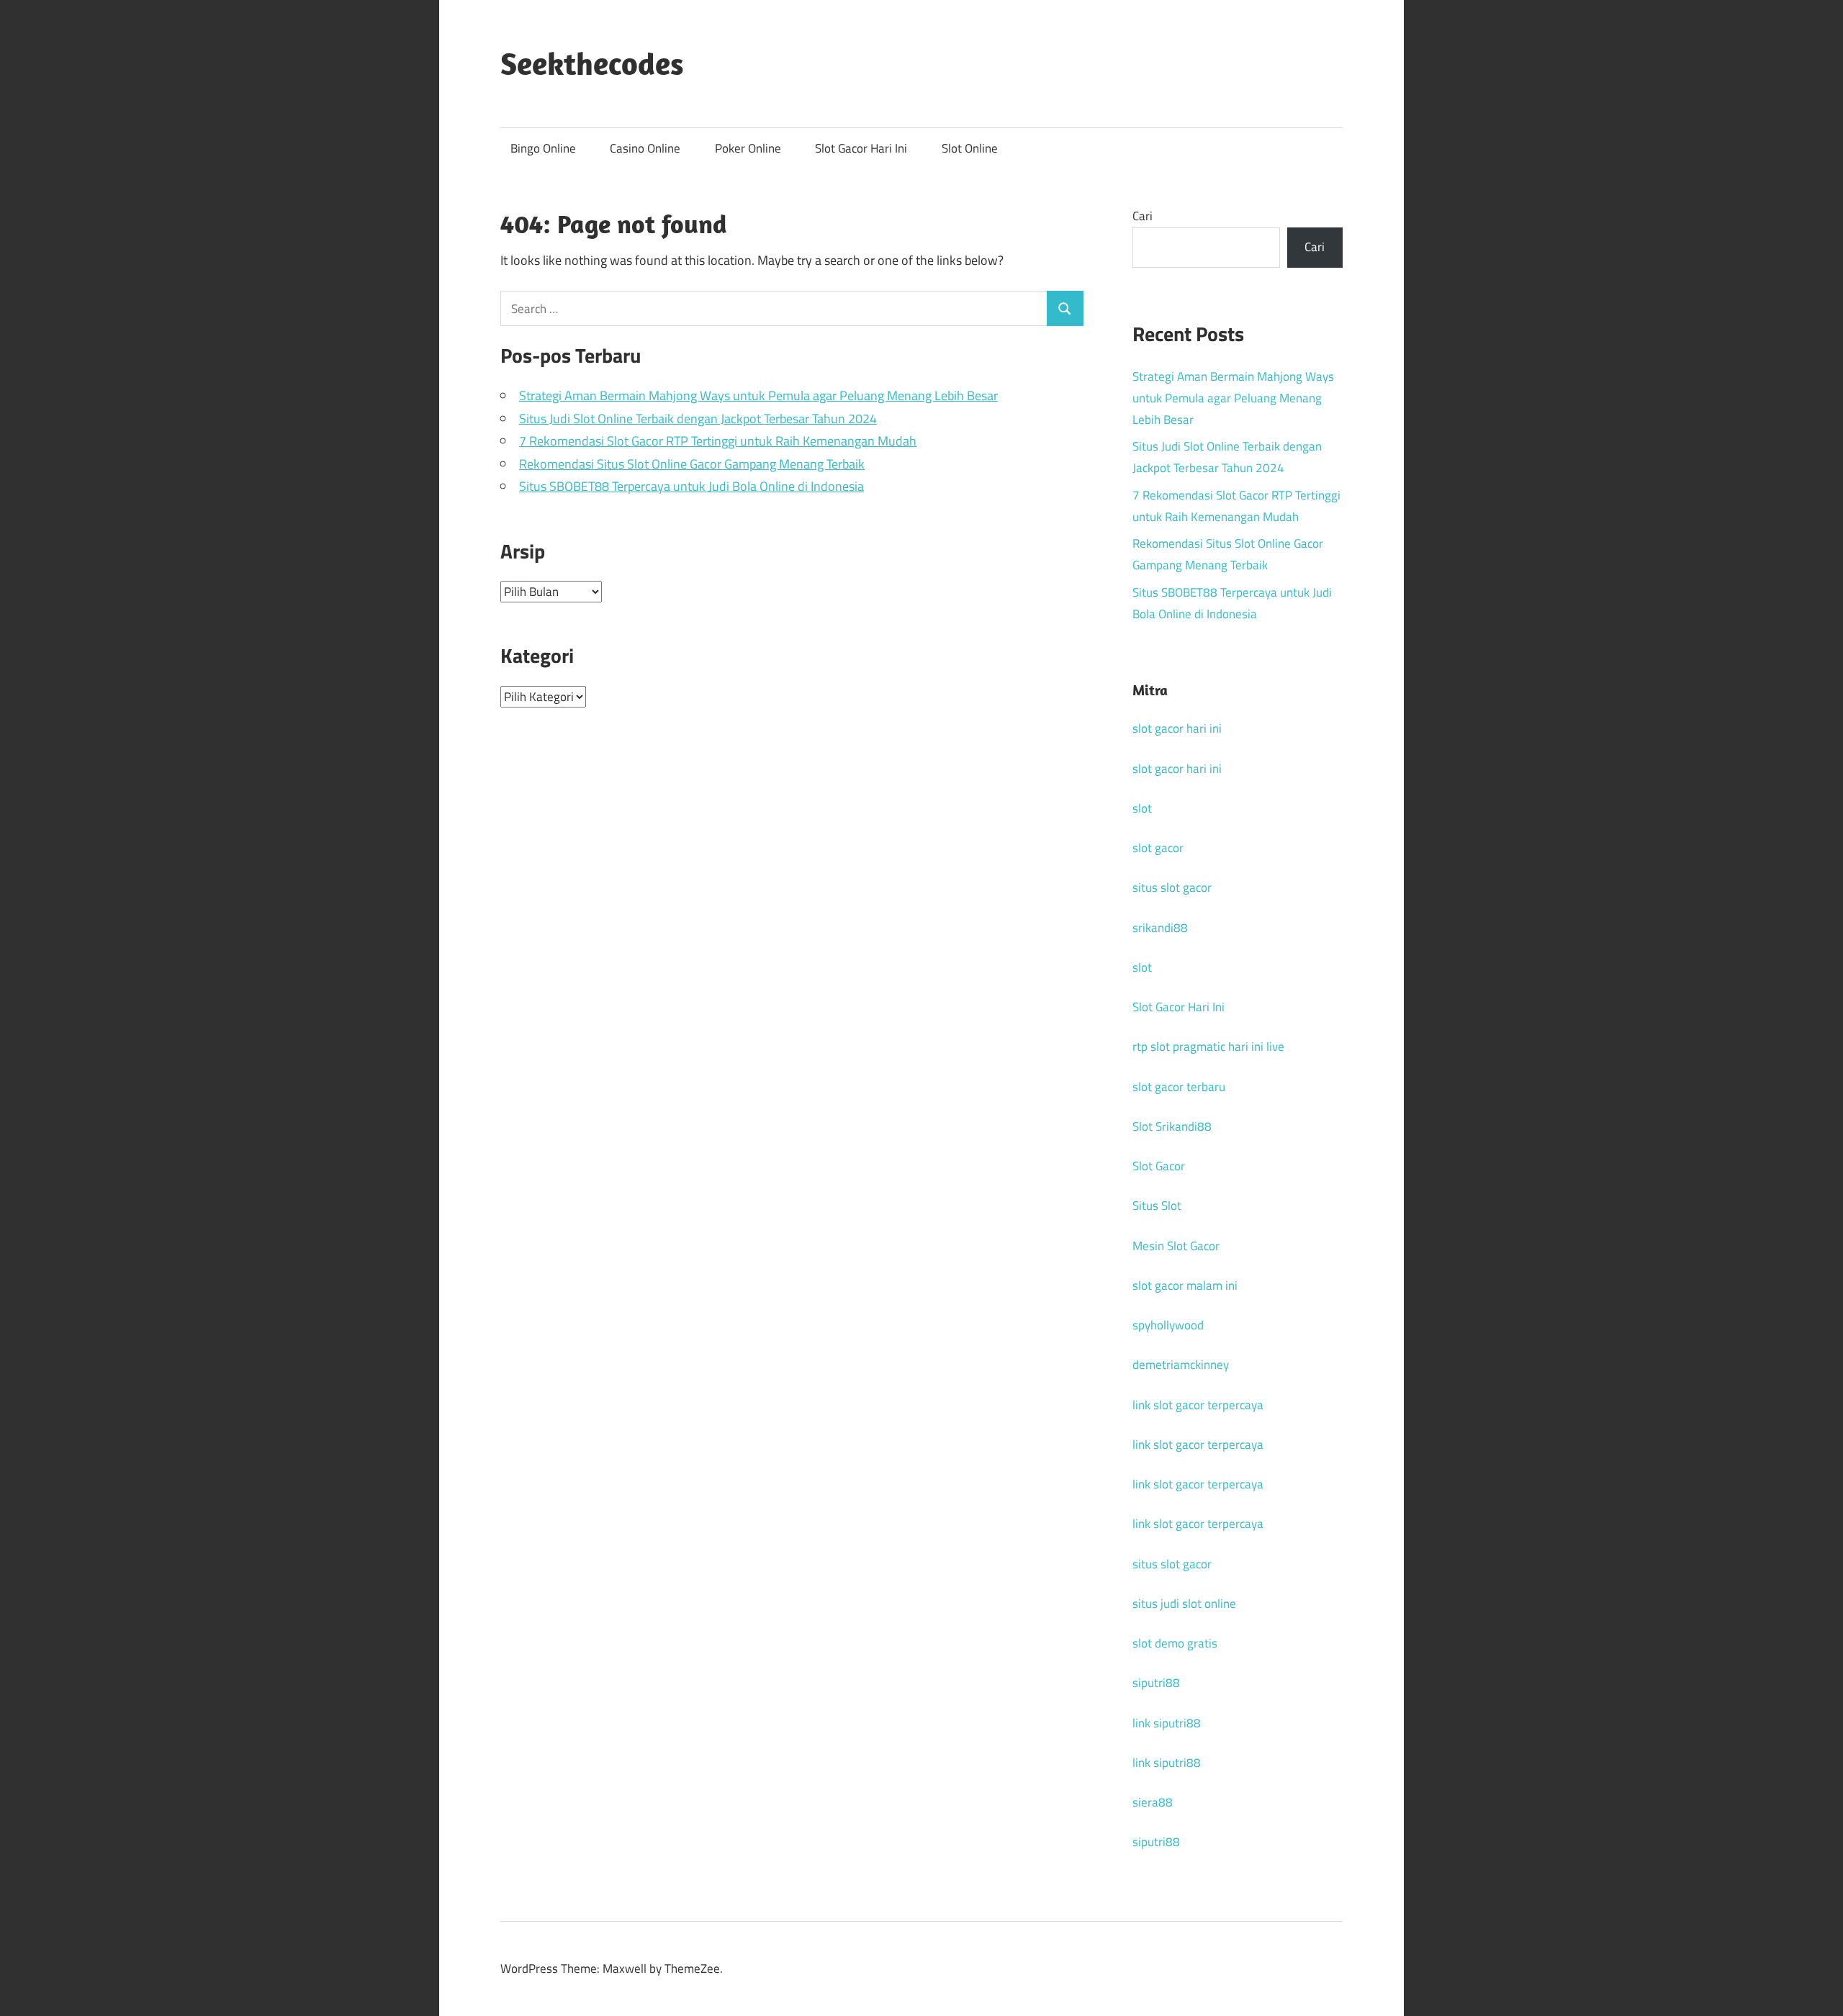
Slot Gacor (1159, 1166)
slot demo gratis (1175, 1643)
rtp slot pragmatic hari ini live (1208, 1047)
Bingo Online (543, 148)
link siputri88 (1167, 1723)
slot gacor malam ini (1185, 1285)
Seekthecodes (592, 63)
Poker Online (748, 148)
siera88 (1153, 1802)
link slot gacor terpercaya (1198, 1405)
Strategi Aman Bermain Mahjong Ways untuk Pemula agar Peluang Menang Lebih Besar (758, 395)
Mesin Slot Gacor (1176, 1246)
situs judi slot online (1184, 1604)
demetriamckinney (1181, 1365)
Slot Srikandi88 (1172, 1126)
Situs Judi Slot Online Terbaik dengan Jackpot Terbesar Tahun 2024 (698, 419)
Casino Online (645, 148)
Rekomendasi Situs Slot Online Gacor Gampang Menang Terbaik (692, 464)
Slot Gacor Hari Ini (861, 148)
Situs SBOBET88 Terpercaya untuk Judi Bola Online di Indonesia (691, 486)
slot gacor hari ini (1177, 728)
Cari (1143, 216)
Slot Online (970, 148)
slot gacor (1158, 848)
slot (1142, 808)
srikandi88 (1160, 928)
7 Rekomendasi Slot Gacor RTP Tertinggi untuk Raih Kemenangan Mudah (718, 441)
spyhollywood (1168, 1325)
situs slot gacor (1172, 887)
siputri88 (1156, 1683)
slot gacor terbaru (1179, 1087)
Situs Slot (1157, 1206)
